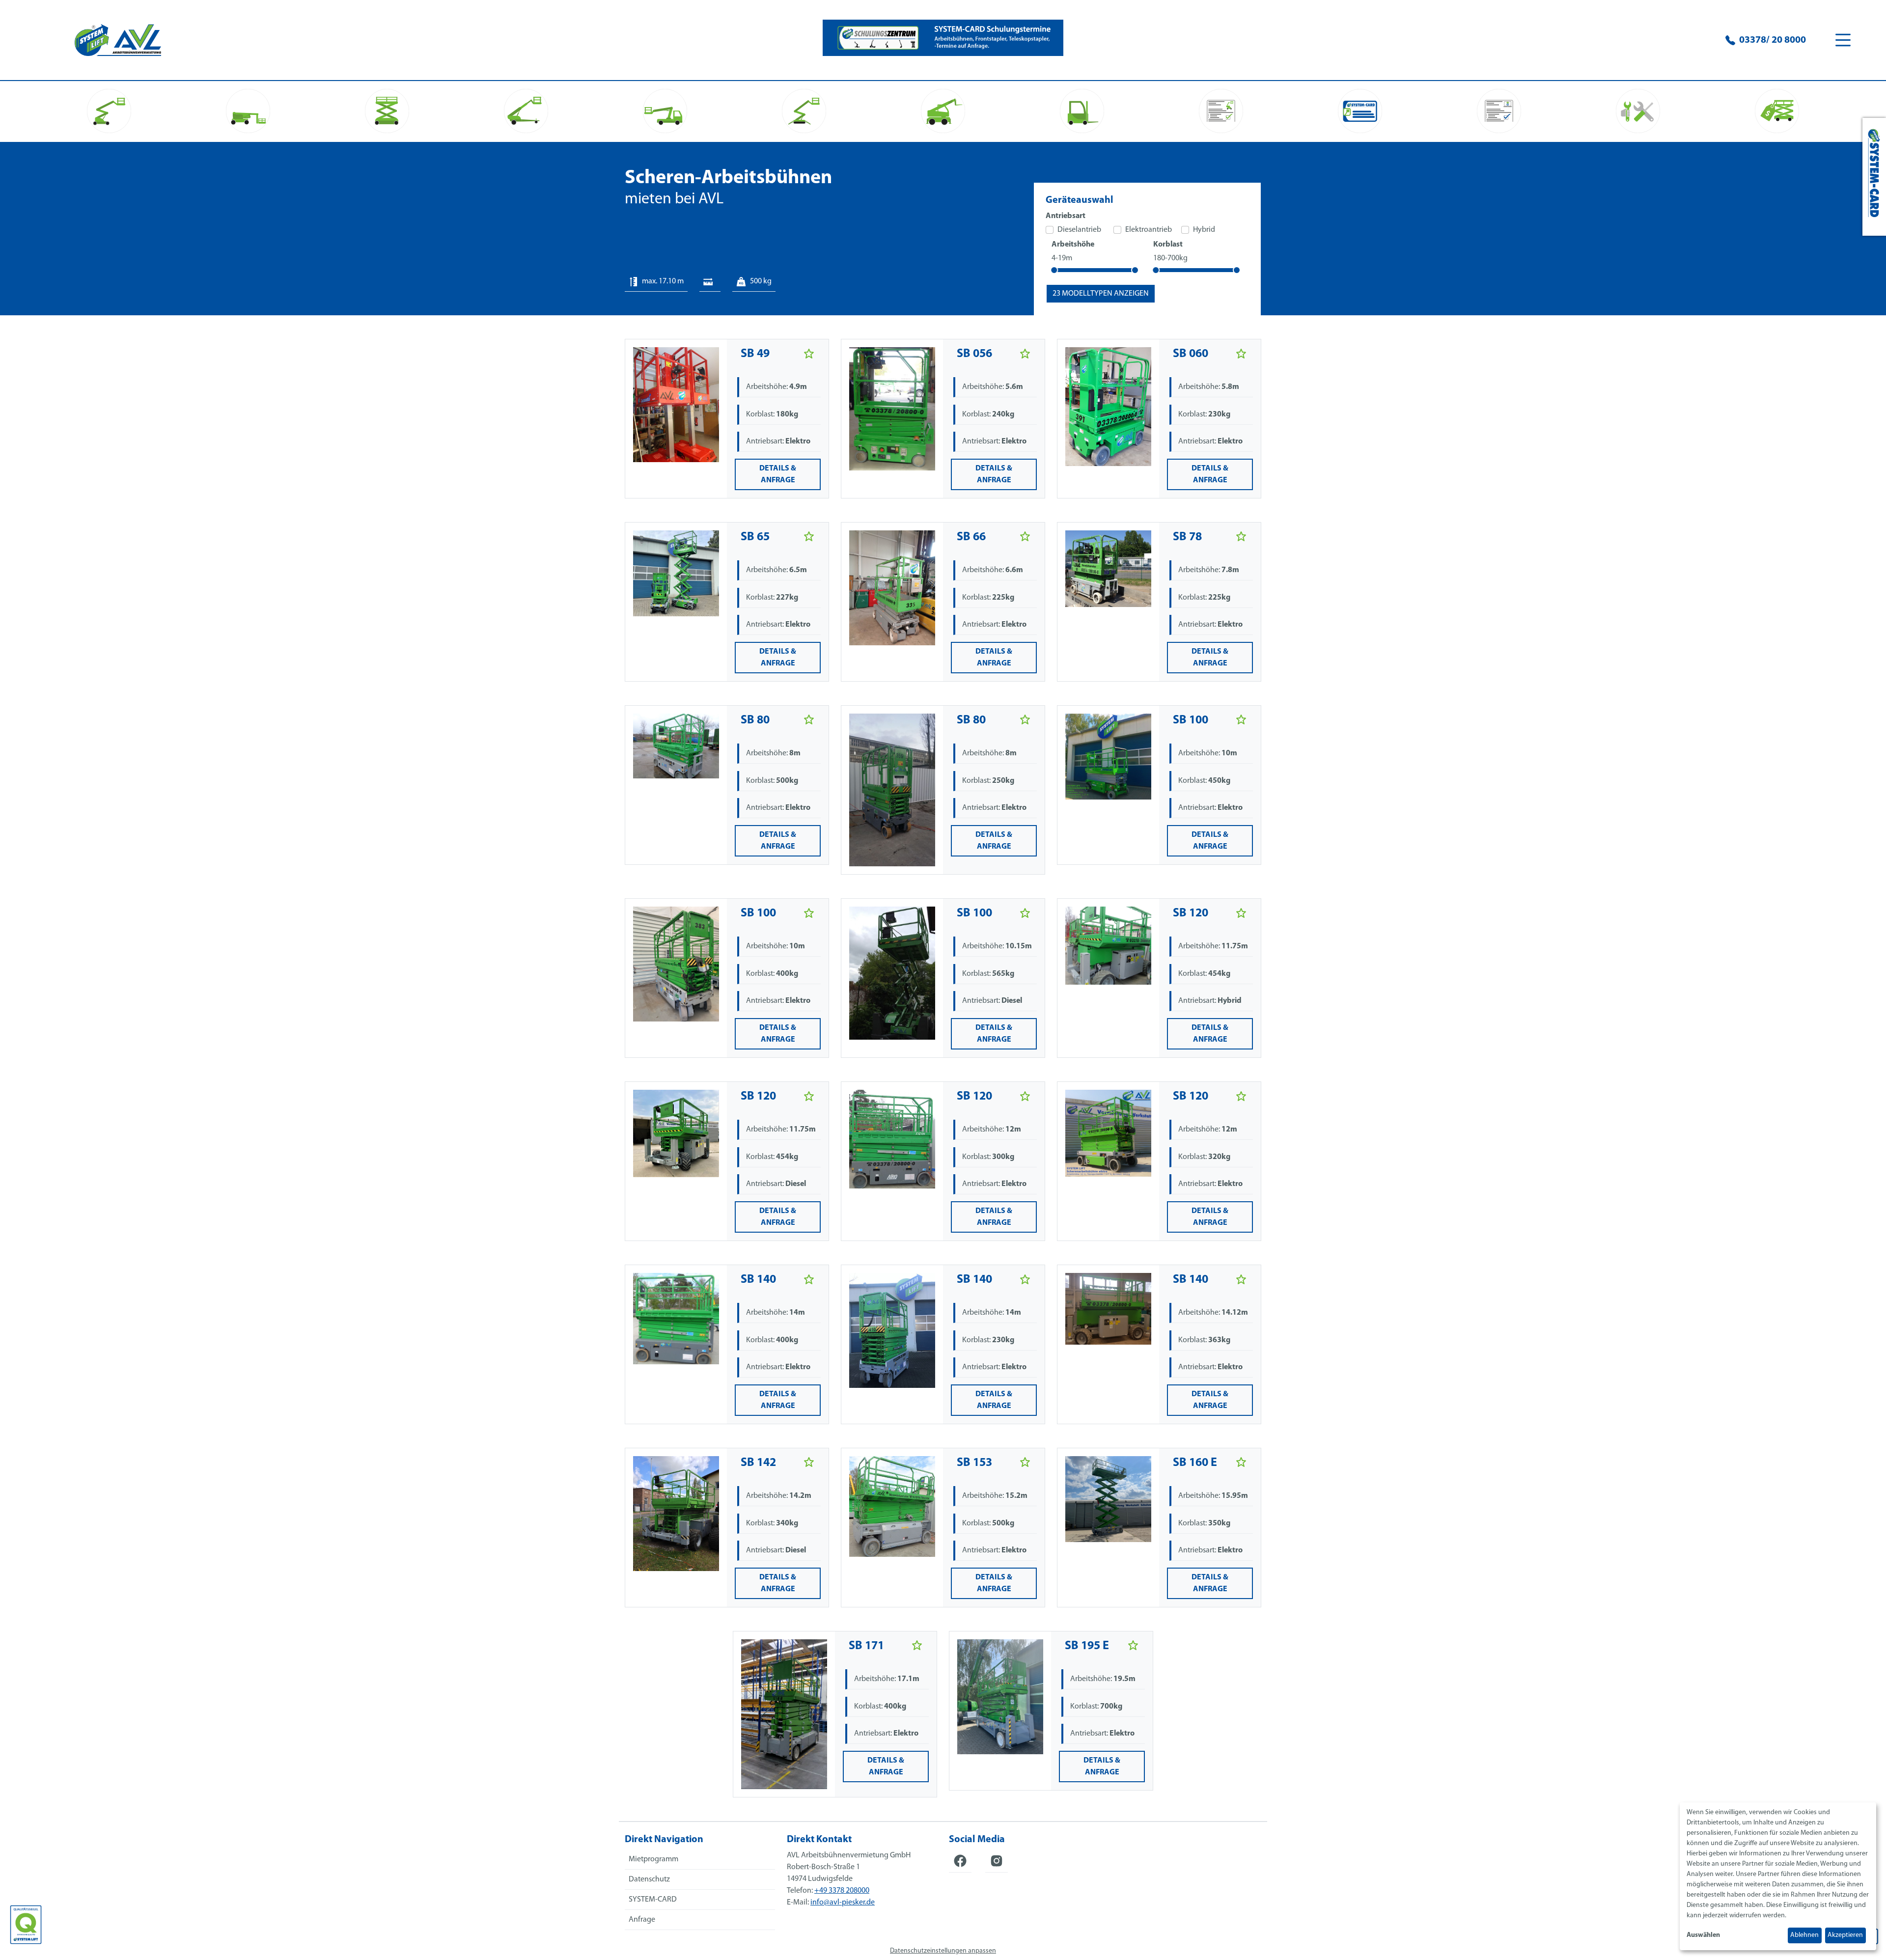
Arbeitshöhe (1073, 245)
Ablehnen (1804, 1935)
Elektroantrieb (1149, 230)
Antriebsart (1066, 216)
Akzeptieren (1845, 1935)
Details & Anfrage (778, 474)
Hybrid (1204, 230)
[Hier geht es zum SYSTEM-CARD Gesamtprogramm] (1874, 177)
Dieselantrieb (1079, 230)
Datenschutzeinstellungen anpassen (943, 1951)
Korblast (1168, 245)
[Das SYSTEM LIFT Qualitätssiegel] (26, 1925)
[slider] (1054, 270)
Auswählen (1703, 1935)
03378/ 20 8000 (1773, 40)
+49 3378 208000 (842, 1891)
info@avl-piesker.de (843, 1903)
